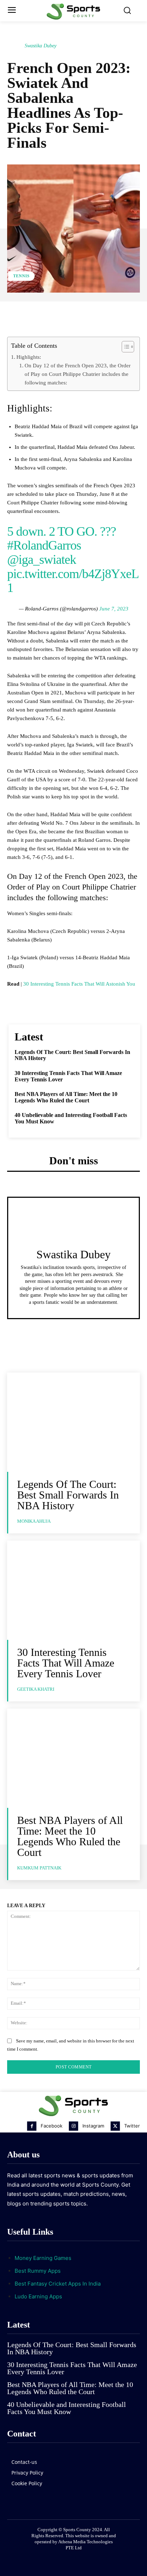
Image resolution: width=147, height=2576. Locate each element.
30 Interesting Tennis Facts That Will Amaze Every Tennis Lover (66, 1663)
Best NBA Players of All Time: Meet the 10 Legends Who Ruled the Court (66, 1097)
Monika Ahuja (34, 1521)
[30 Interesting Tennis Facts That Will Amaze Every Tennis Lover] (73, 1590)
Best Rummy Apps (38, 2271)
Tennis (21, 276)
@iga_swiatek (42, 560)
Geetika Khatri (36, 1689)
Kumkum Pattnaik (39, 1868)
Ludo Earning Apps (38, 2296)
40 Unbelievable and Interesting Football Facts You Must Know (67, 2408)
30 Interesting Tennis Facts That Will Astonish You (79, 984)
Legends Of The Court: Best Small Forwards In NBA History (68, 1495)
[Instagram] (73, 2126)
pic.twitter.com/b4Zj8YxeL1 (73, 581)
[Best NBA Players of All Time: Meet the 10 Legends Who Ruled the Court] (73, 1758)
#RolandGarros (44, 545)
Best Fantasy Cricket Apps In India (58, 2284)
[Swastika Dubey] (15, 46)
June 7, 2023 (114, 609)
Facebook (52, 2126)
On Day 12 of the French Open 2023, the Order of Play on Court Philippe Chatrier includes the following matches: (78, 374)
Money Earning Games (43, 2258)
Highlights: (29, 357)
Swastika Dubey (40, 46)
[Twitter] (115, 2126)
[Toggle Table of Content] (124, 347)
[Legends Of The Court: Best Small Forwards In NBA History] (73, 1422)
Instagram (93, 2126)
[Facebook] (32, 2126)
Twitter (132, 2126)
